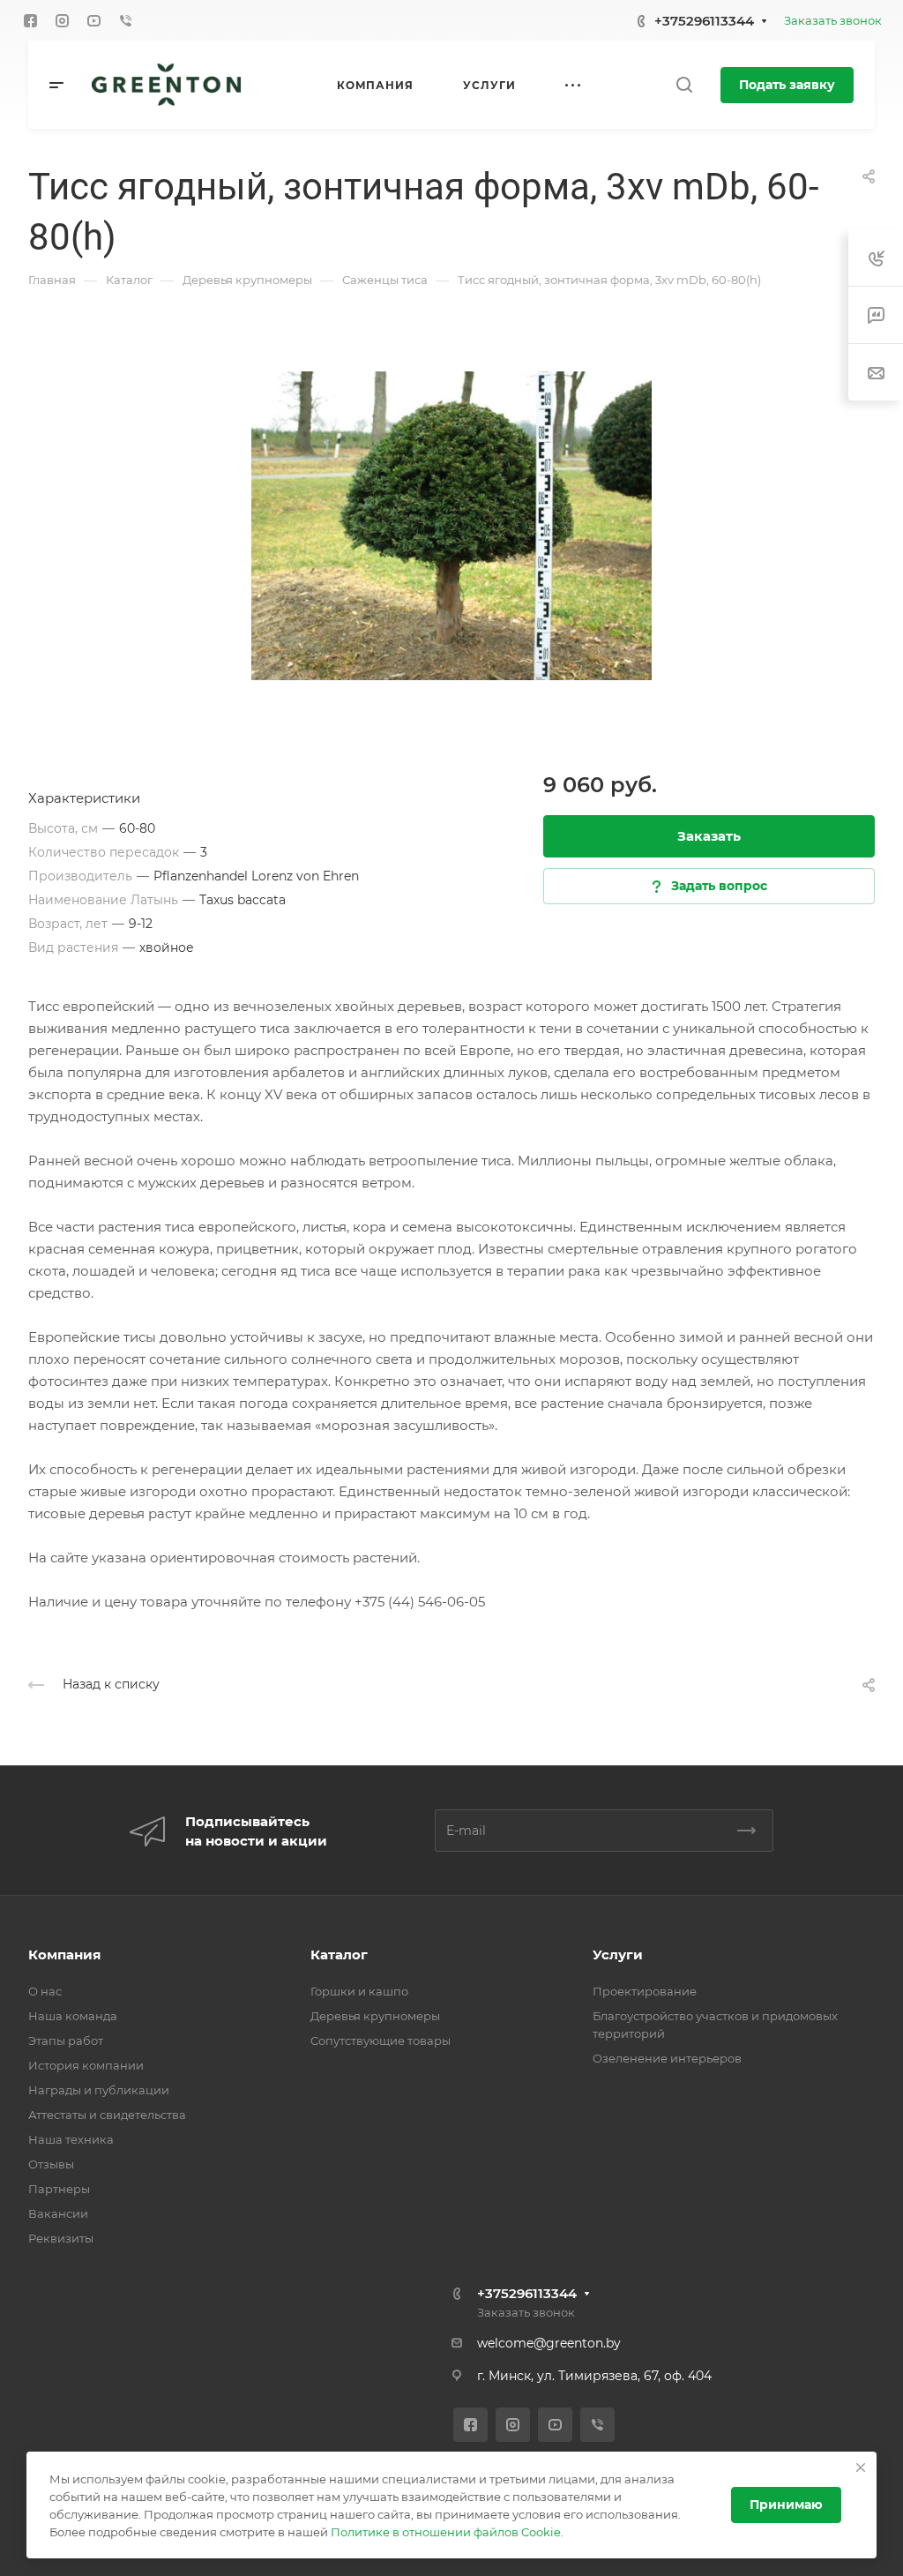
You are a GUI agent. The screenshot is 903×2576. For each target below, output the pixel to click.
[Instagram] (62, 20)
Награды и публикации (99, 2090)
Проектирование (645, 1991)
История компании (86, 2065)
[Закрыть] (861, 2467)
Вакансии (58, 2213)
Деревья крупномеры (375, 2016)
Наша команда (73, 2016)
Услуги (618, 1954)
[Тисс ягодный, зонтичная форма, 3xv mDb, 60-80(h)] (451, 526)
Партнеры (59, 2189)
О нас (45, 1991)
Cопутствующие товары (381, 2041)
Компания (64, 1954)
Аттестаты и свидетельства (107, 2115)
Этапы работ (66, 2041)
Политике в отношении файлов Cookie (446, 2532)
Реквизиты (61, 2238)
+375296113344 (704, 21)
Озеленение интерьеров (667, 2058)
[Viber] (125, 20)
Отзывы (51, 2164)
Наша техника (71, 2139)
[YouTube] (93, 20)
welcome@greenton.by (549, 2343)
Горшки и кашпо (359, 1991)
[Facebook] (30, 20)
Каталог (339, 1954)
